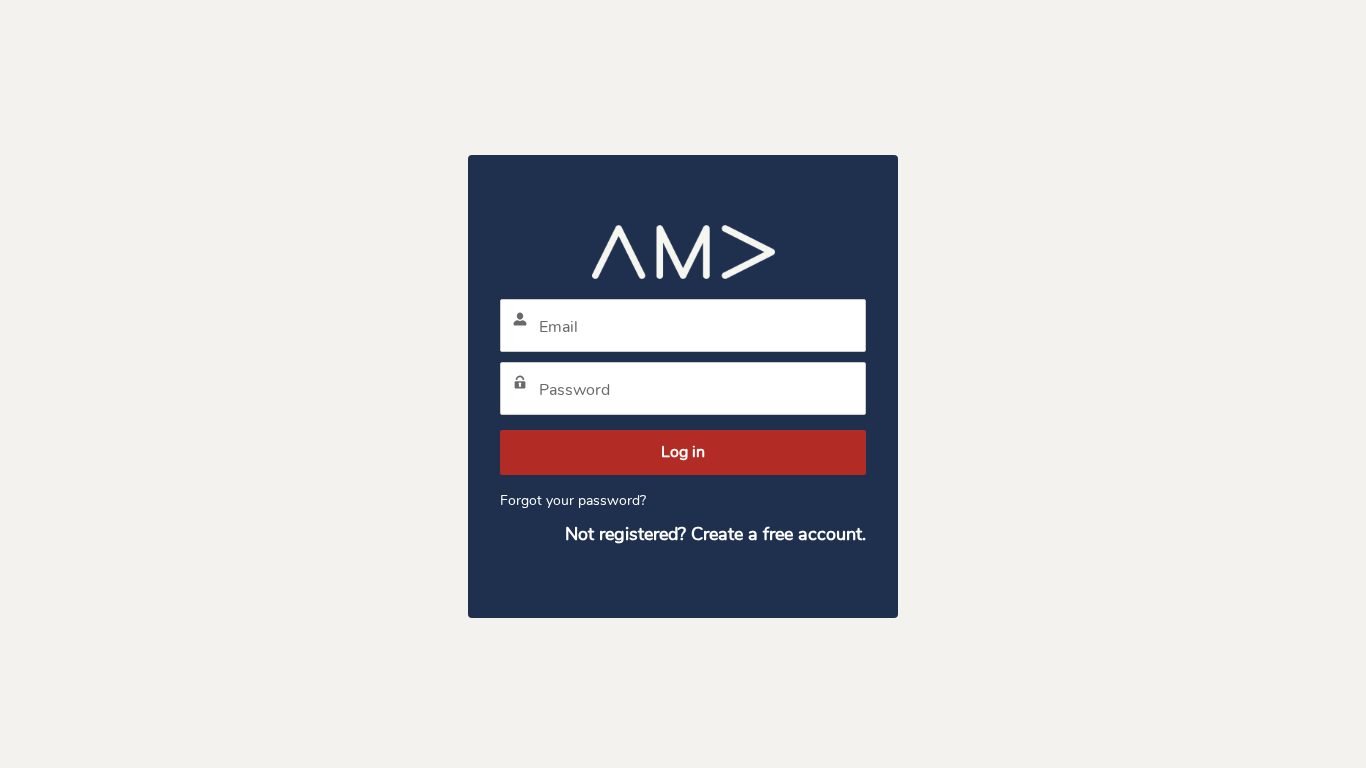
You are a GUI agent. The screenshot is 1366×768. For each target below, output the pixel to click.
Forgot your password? (573, 500)
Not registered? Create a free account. (715, 534)
